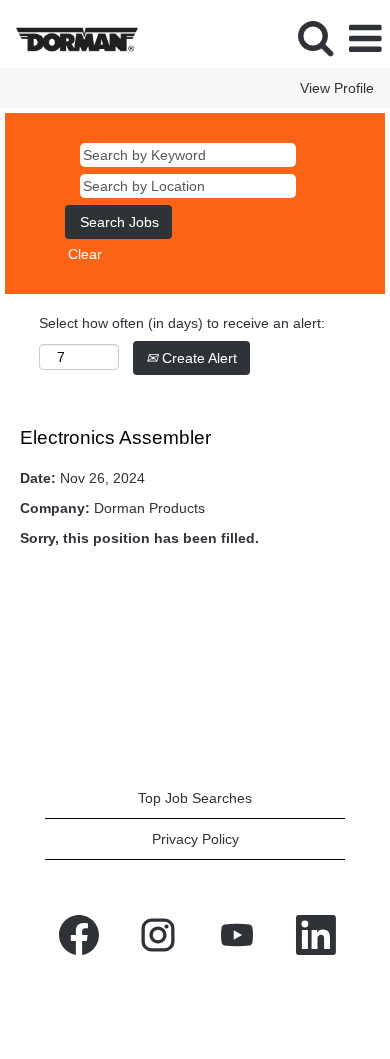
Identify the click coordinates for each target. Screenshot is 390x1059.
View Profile (337, 88)
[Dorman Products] (69, 38)
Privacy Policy (195, 839)
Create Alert (197, 358)
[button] (365, 38)
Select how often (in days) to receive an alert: (182, 323)
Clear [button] (85, 254)
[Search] (315, 37)
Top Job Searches (195, 798)
